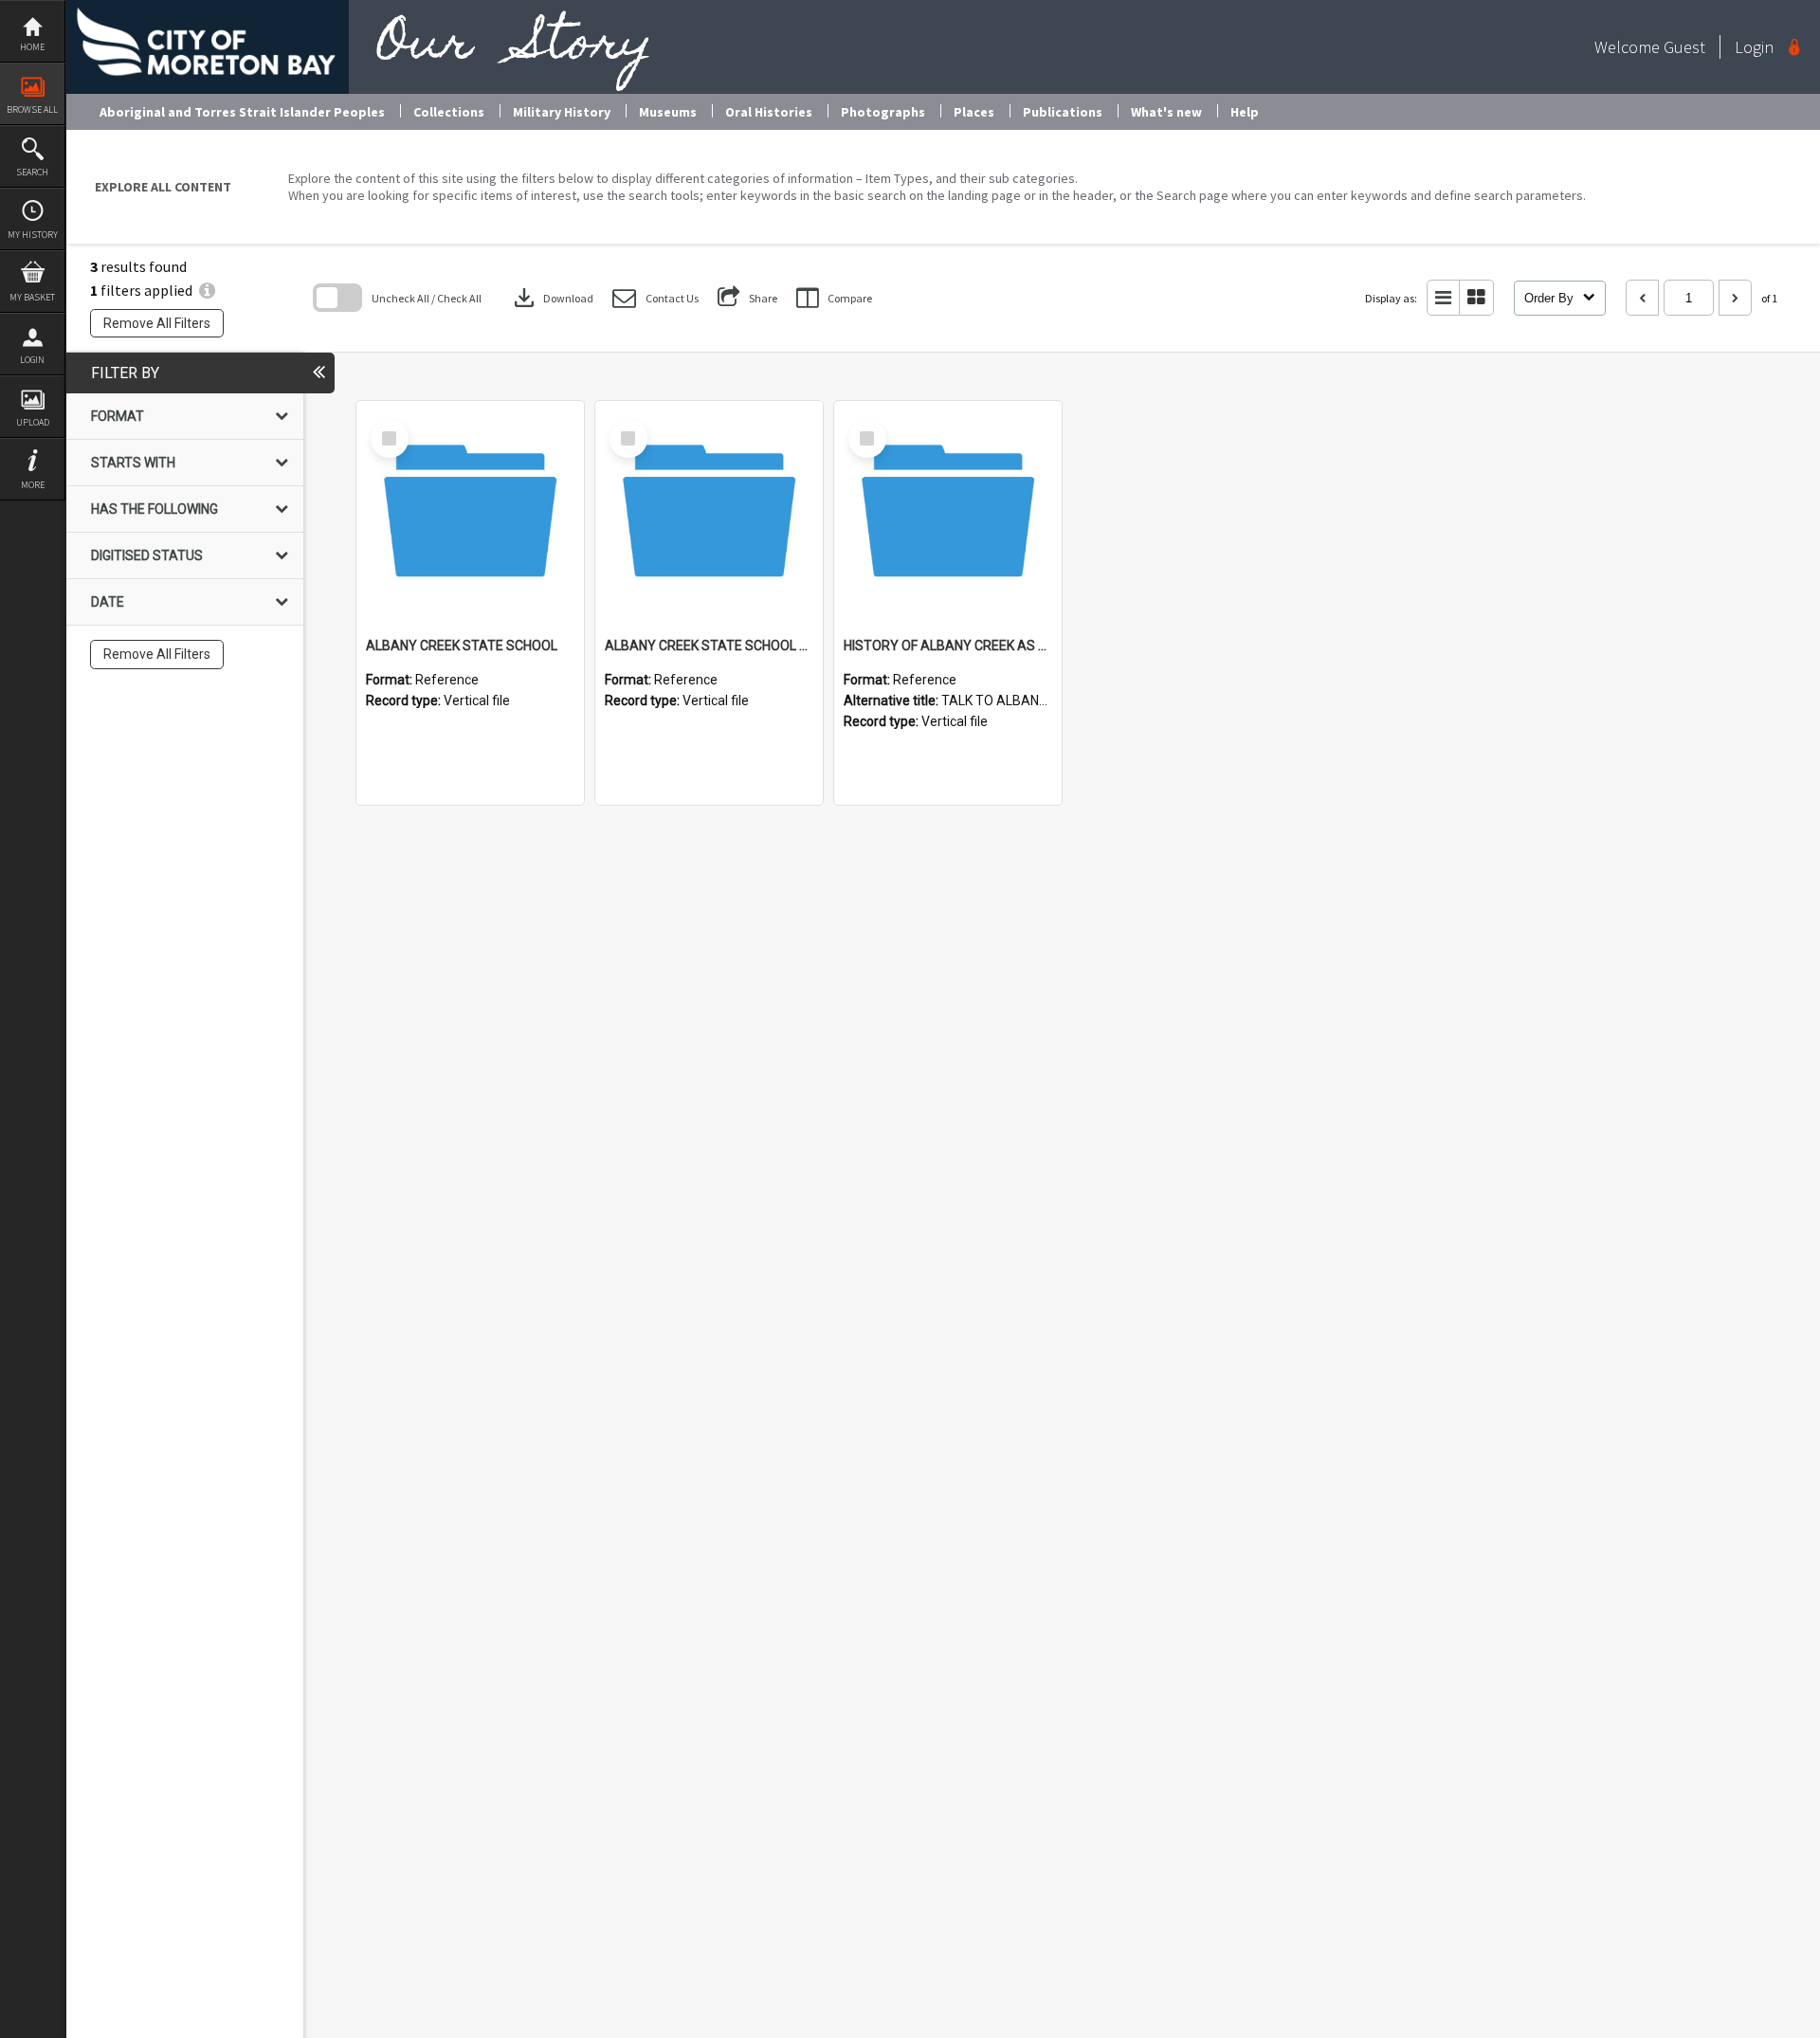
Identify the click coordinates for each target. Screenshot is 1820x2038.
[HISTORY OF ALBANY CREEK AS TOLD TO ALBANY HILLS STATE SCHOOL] (948, 515)
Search (32, 172)
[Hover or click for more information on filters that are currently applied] (207, 290)
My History (33, 235)
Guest (1684, 47)
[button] (655, 298)
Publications (1063, 112)
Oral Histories (769, 112)
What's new (1166, 112)
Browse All (32, 109)
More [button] (33, 485)
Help (1245, 112)
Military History (562, 112)
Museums (668, 112)
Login (32, 360)
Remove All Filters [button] (157, 323)
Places (974, 112)
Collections (449, 112)
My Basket (32, 297)
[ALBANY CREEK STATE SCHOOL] (470, 515)
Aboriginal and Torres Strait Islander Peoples (242, 112)
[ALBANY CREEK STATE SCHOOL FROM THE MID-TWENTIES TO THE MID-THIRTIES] (709, 515)
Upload (33, 422)
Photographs (883, 112)
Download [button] (552, 298)
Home (32, 47)
